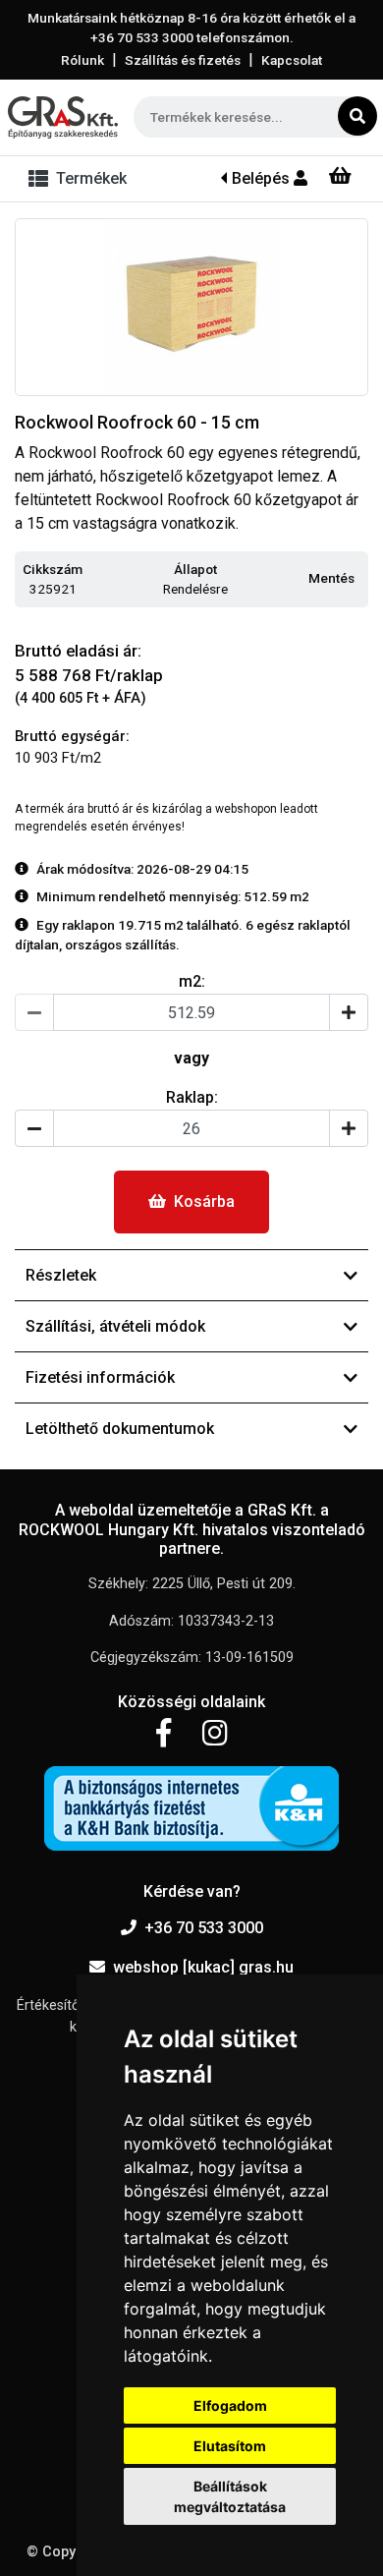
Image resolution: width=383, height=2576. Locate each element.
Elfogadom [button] (230, 2405)
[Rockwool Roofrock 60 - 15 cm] (191, 307)
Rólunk (82, 60)
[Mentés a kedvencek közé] (359, 579)
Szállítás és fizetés (183, 60)
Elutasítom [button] (230, 2446)
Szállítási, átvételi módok (115, 1326)
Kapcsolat (292, 60)
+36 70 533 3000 (204, 1928)
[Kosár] (340, 176)
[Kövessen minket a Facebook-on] (164, 1734)
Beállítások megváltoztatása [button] (230, 2496)
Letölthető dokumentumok (120, 1429)
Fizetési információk (100, 1377)
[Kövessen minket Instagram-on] (215, 1734)
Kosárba (204, 1202)
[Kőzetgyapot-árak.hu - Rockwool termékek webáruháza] (63, 117)
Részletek (61, 1275)
